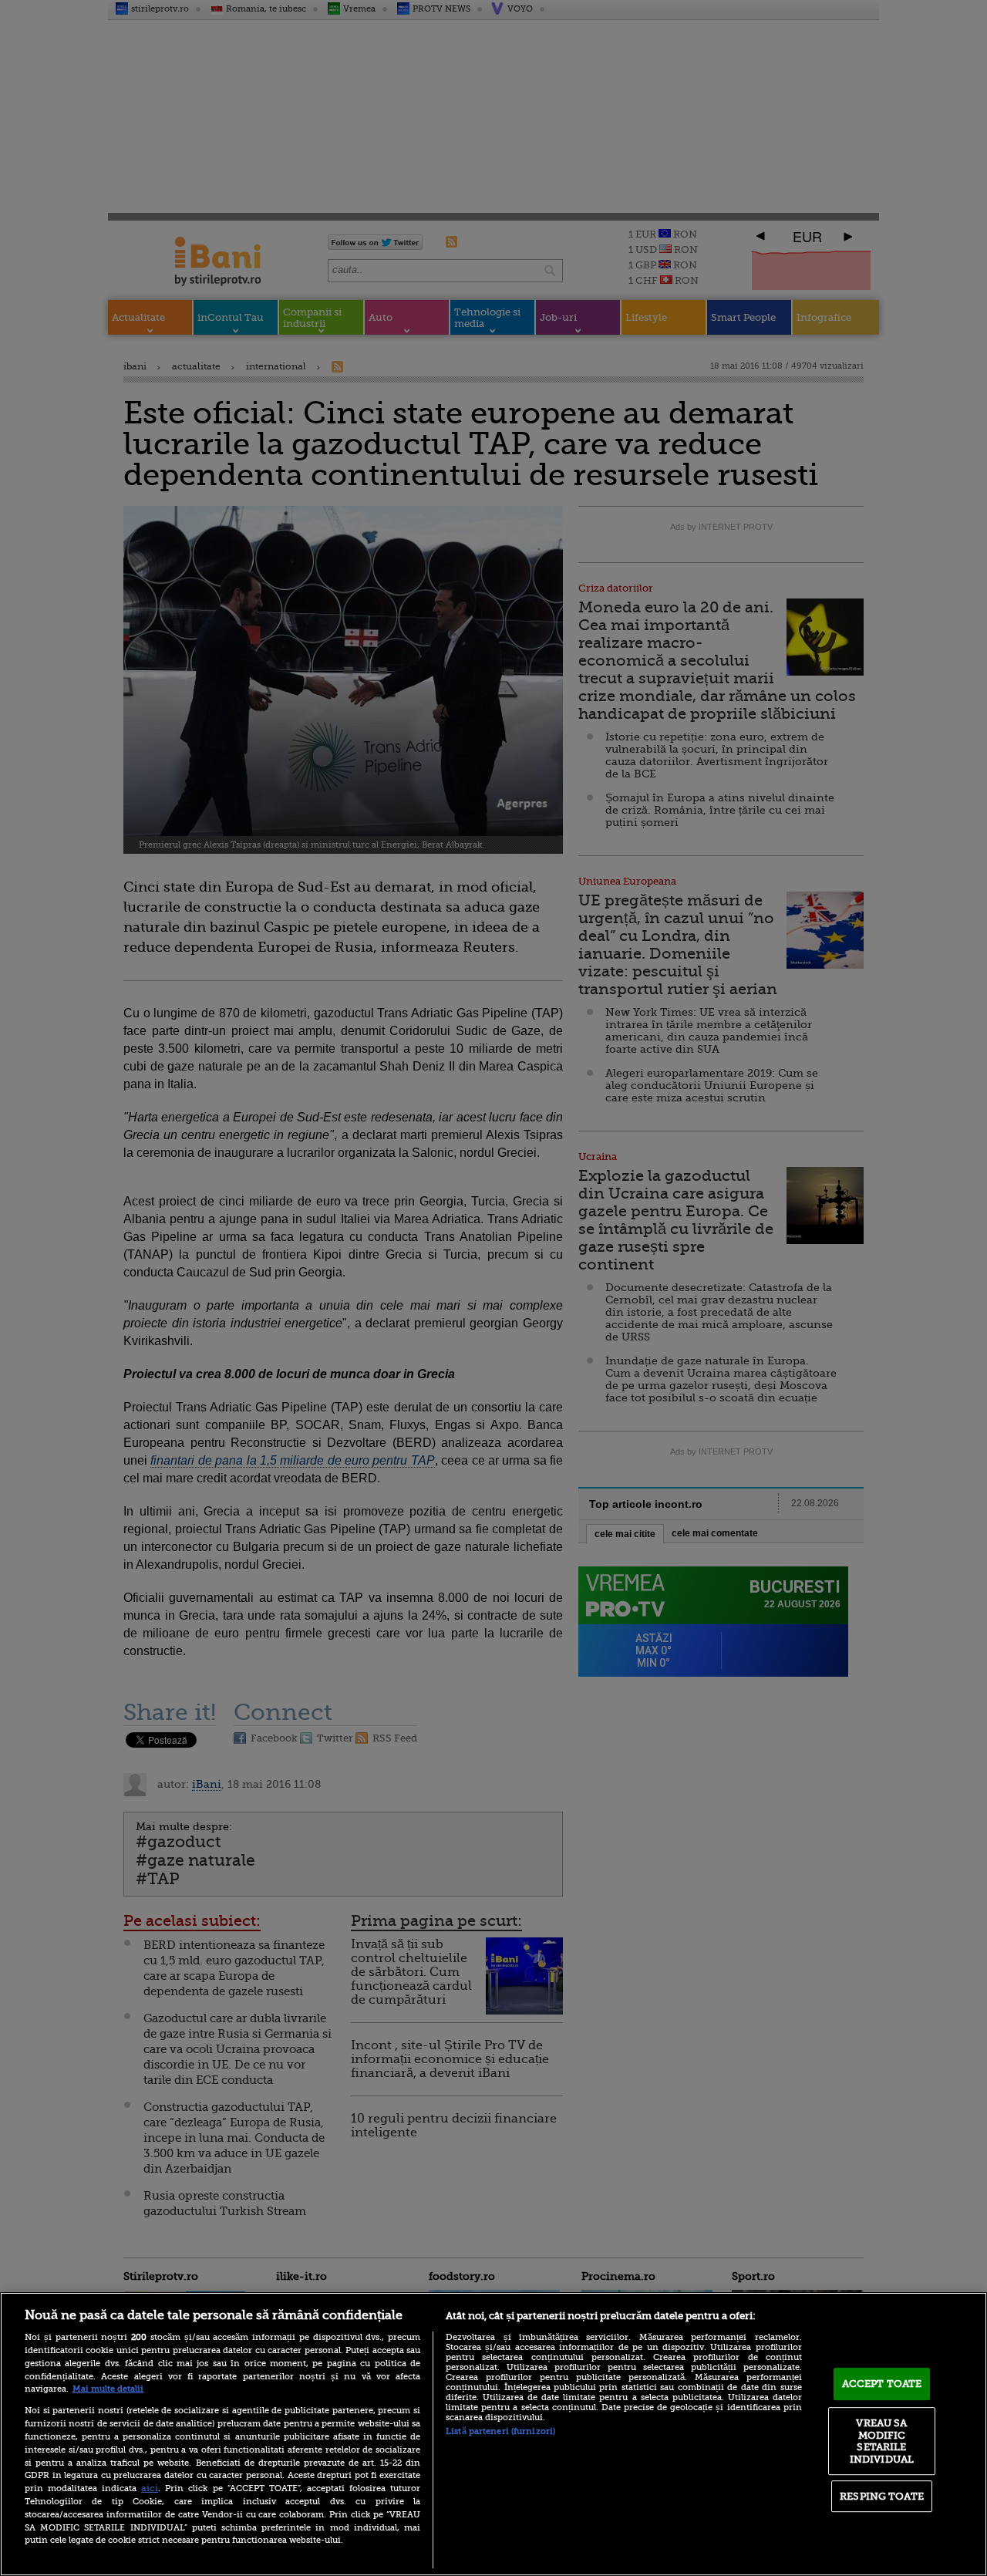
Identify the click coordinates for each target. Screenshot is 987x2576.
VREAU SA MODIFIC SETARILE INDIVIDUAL (882, 2441)
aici (150, 2488)
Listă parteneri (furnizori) (500, 2431)
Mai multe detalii (108, 2389)
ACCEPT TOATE (882, 2384)
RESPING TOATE (882, 2496)
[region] (493, 2434)
